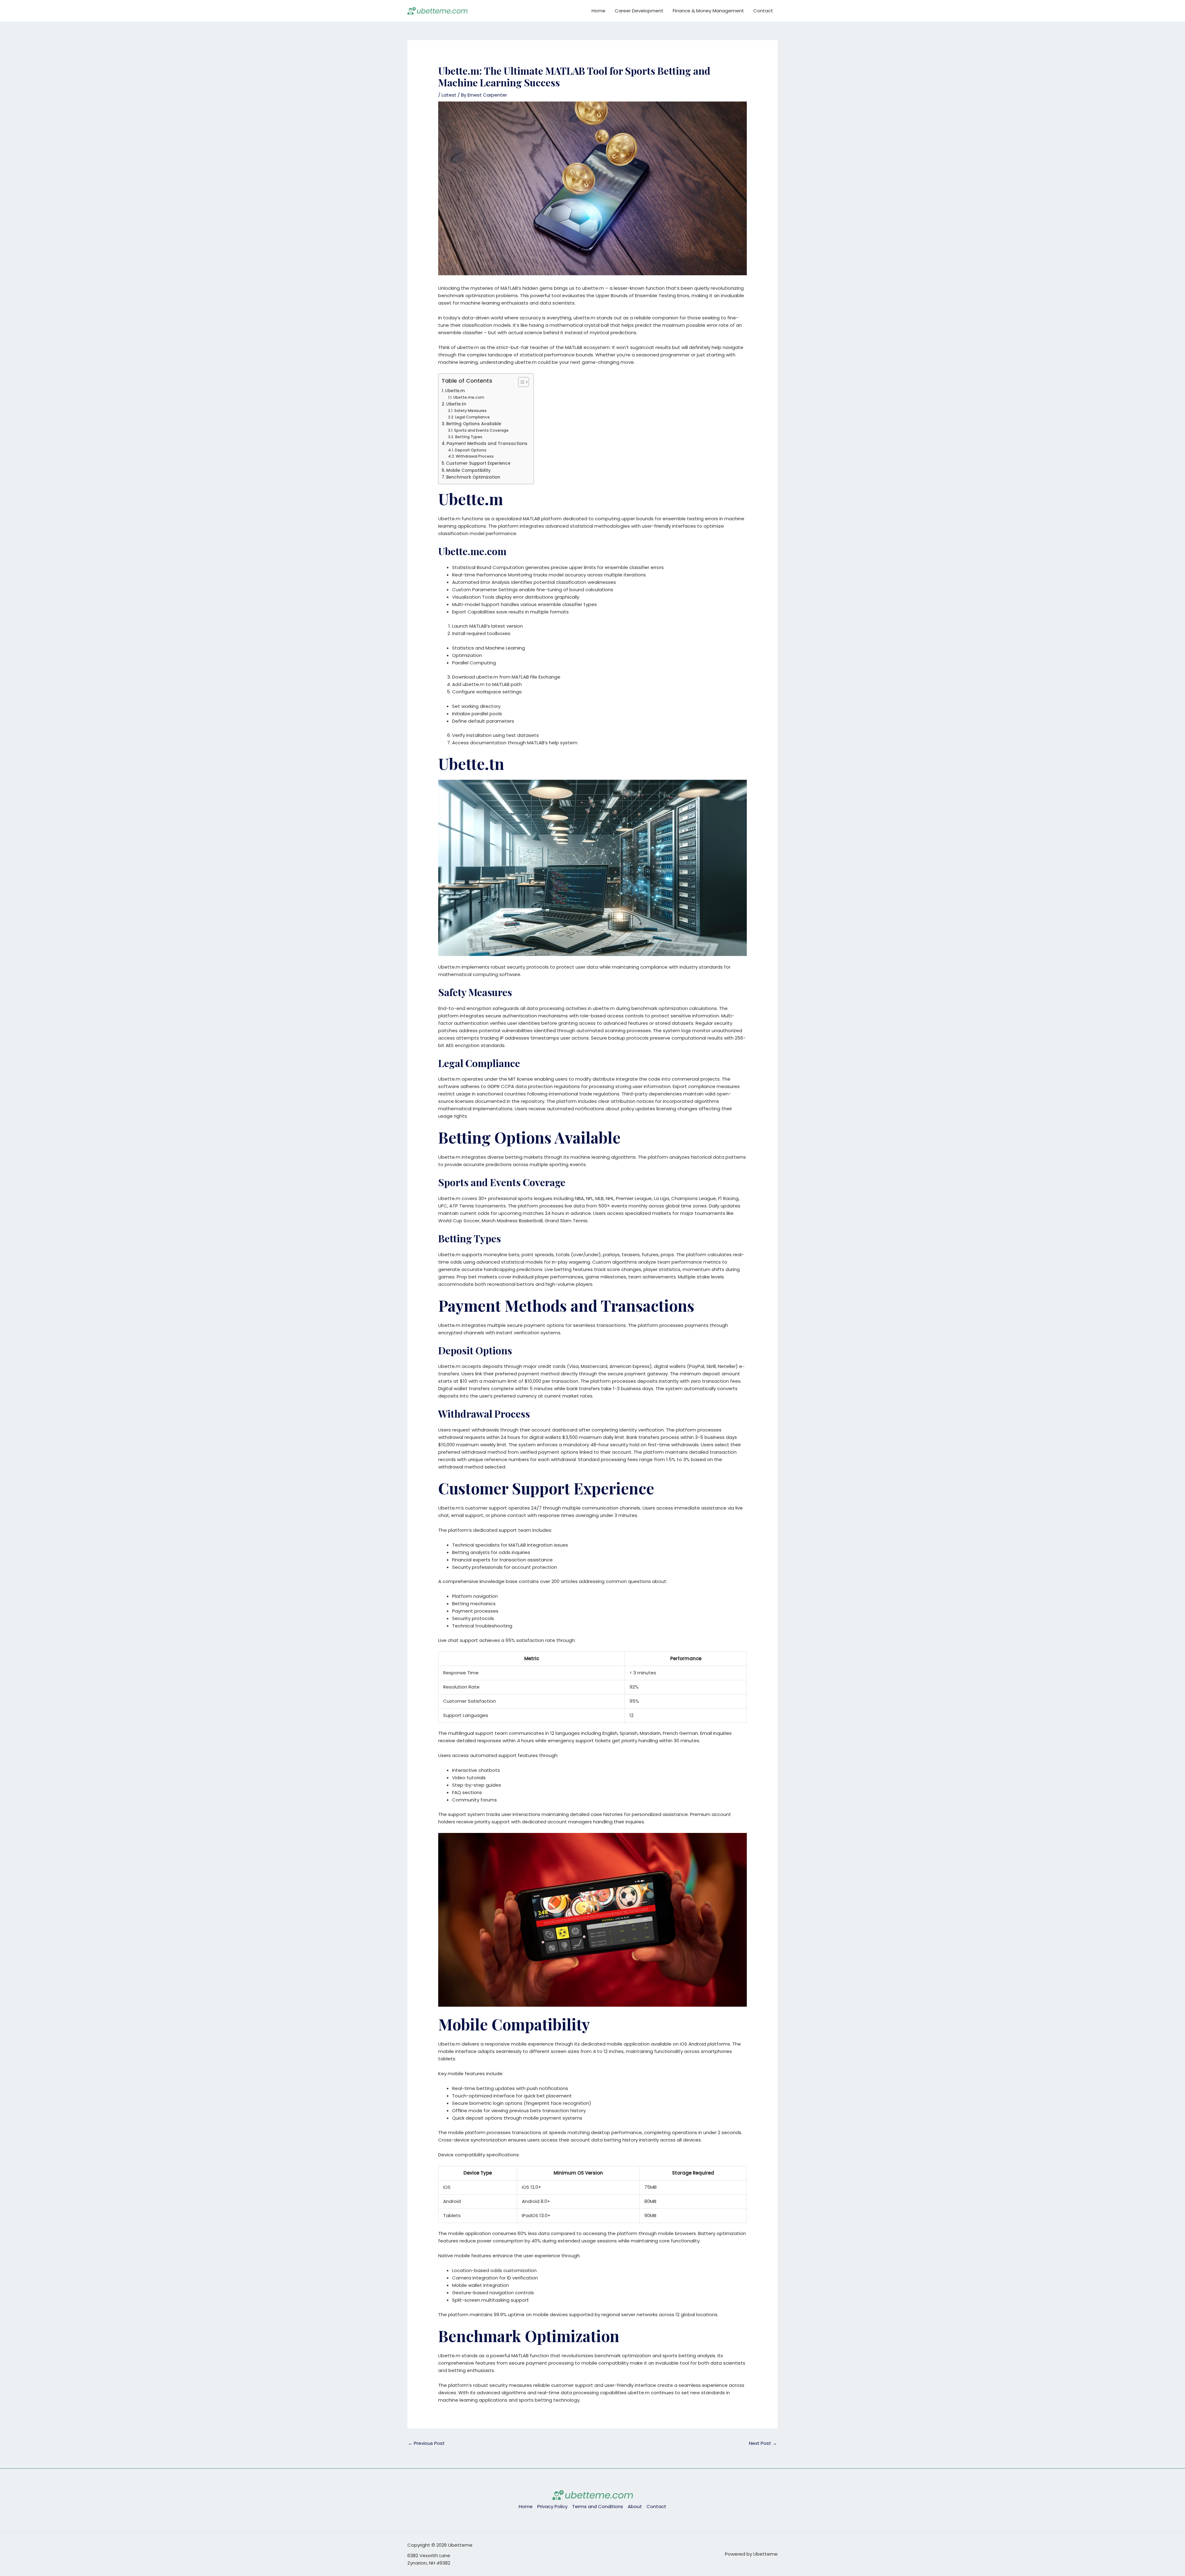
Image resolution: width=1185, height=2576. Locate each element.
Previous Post (426, 2443)
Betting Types (469, 437)
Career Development (639, 11)
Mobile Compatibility (468, 470)
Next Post (763, 2443)
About (635, 2506)
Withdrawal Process (475, 456)
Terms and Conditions (598, 2506)
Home (599, 11)
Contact (763, 11)
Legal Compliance (472, 417)
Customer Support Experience (478, 463)
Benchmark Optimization (473, 477)
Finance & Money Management (708, 11)
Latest (449, 95)
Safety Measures (470, 411)
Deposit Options (470, 450)
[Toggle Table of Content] (520, 382)
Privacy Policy (552, 2506)
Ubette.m (455, 391)
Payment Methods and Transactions (487, 444)
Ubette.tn (456, 404)
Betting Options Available (474, 424)
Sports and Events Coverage (481, 430)
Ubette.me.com (469, 397)
